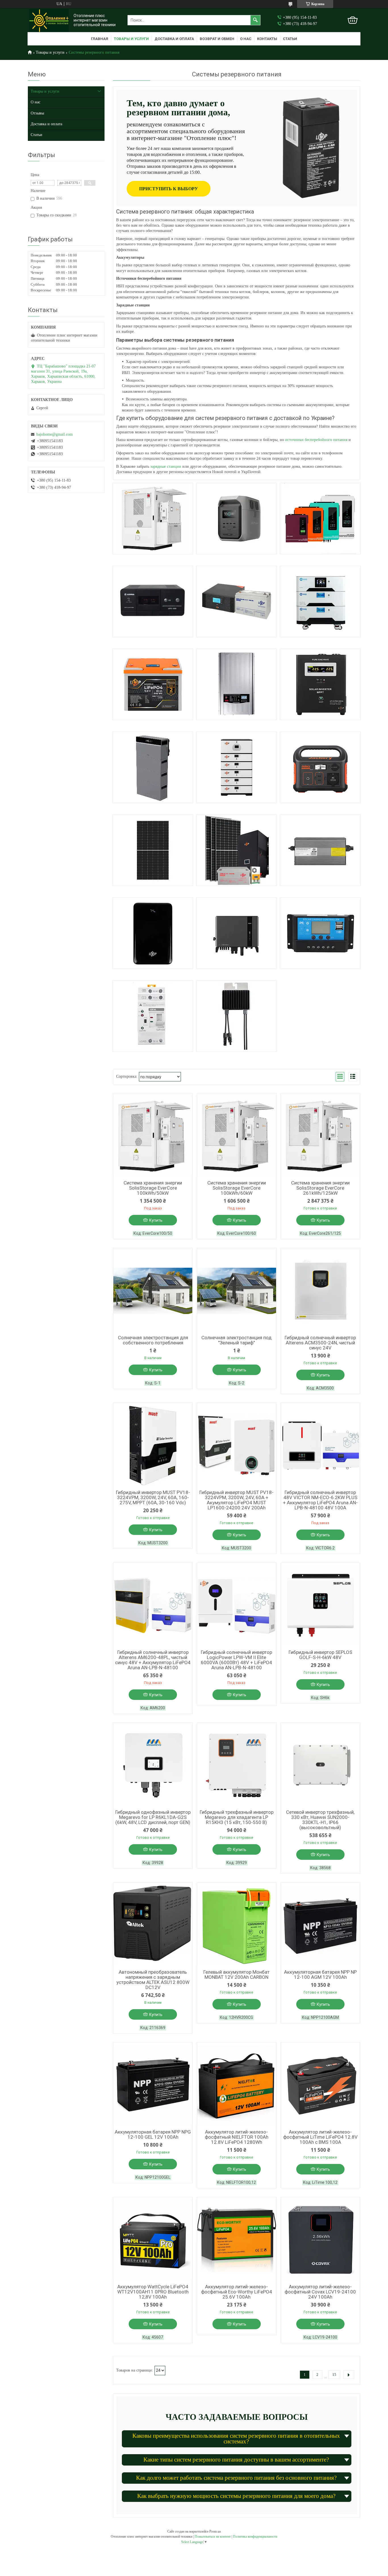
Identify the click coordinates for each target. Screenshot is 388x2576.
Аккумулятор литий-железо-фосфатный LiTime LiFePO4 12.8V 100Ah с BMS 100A (320, 2137)
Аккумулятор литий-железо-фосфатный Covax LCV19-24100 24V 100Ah (320, 2292)
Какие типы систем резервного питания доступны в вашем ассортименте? (236, 2460)
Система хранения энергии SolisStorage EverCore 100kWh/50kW (153, 1188)
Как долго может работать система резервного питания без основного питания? (236, 2478)
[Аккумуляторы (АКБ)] (153, 684)
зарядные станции (166, 466)
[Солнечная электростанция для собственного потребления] (153, 1291)
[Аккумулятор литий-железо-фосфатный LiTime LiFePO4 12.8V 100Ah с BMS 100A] (320, 2085)
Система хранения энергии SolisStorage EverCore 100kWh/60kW (237, 1188)
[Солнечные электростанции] (237, 850)
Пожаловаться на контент (213, 2537)
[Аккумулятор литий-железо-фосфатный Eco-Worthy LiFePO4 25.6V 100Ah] (237, 2240)
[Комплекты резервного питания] (237, 601)
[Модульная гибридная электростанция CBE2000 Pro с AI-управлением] (153, 767)
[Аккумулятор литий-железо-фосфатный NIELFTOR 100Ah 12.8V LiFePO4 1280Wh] (237, 2085)
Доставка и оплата (174, 39)
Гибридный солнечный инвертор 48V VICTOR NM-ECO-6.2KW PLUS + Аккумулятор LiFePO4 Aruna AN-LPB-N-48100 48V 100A (320, 1500)
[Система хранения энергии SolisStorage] (153, 519)
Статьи (290, 39)
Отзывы (37, 113)
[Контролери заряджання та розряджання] (320, 933)
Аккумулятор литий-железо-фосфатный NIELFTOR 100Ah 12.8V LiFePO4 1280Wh (237, 2137)
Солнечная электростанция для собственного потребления (153, 1340)
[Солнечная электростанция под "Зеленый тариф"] (237, 1291)
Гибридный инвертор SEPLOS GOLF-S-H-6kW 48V (320, 1655)
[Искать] (255, 20)
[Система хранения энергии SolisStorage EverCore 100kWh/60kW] (237, 1136)
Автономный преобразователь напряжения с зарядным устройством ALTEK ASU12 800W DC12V (153, 1980)
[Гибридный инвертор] (320, 519)
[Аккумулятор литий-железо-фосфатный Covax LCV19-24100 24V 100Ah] (320, 2240)
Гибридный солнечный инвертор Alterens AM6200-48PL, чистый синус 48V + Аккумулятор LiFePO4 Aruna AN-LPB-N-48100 (153, 1660)
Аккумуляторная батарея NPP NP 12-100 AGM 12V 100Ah (320, 1975)
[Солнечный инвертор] (320, 684)
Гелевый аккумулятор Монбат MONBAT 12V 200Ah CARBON (236, 1975)
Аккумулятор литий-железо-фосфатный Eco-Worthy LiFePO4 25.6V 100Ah (237, 2292)
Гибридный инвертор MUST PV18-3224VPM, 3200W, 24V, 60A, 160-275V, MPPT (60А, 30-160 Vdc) (153, 1497)
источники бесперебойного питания (316, 440)
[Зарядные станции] (320, 767)
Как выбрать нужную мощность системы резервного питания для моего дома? (236, 2496)
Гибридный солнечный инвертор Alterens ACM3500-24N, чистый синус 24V (320, 1343)
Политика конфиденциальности (255, 2537)
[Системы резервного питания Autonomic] (237, 767)
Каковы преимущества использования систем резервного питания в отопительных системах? (236, 2438)
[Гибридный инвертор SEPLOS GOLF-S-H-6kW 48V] (320, 1605)
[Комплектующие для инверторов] (237, 1016)
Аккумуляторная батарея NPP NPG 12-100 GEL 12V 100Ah (153, 2134)
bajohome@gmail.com (55, 434)
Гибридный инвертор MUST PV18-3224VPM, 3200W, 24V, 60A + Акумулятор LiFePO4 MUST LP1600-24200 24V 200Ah (236, 1500)
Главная (100, 39)
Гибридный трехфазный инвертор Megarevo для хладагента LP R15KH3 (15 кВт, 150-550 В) (237, 1817)
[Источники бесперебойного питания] (153, 601)
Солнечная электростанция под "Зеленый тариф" (236, 1340)
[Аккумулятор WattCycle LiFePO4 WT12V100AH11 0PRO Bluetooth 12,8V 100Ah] (153, 2240)
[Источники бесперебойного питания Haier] (237, 933)
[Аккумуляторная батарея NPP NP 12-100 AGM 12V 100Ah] (320, 1925)
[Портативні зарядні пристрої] (153, 933)
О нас (246, 39)
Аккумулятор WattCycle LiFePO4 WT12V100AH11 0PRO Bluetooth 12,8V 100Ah (153, 2292)
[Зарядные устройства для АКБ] (320, 850)
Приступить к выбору (169, 189)
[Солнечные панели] (153, 850)
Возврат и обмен (217, 39)
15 (334, 2375)
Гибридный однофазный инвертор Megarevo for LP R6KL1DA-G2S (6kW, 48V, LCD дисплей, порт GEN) (153, 1817)
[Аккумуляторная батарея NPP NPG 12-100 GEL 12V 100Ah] (153, 2085)
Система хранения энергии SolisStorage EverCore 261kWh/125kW (320, 1188)
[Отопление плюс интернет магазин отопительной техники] (49, 20)
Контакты (267, 39)
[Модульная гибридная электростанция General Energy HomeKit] (320, 601)
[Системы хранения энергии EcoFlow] (237, 519)
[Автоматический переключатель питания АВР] (153, 1016)
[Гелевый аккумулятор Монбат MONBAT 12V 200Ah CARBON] (237, 1925)
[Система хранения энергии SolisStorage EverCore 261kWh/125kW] (320, 1136)
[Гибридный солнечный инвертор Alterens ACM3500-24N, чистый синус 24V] (320, 1291)
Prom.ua (215, 2531)
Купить (156, 1220)
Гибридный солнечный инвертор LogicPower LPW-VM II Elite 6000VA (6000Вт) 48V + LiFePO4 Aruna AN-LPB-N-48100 (236, 1660)
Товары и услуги (131, 39)
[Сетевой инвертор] (237, 684)
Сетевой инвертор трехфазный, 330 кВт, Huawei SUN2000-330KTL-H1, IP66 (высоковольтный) (320, 1820)
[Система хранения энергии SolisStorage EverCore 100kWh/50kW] (153, 1136)
